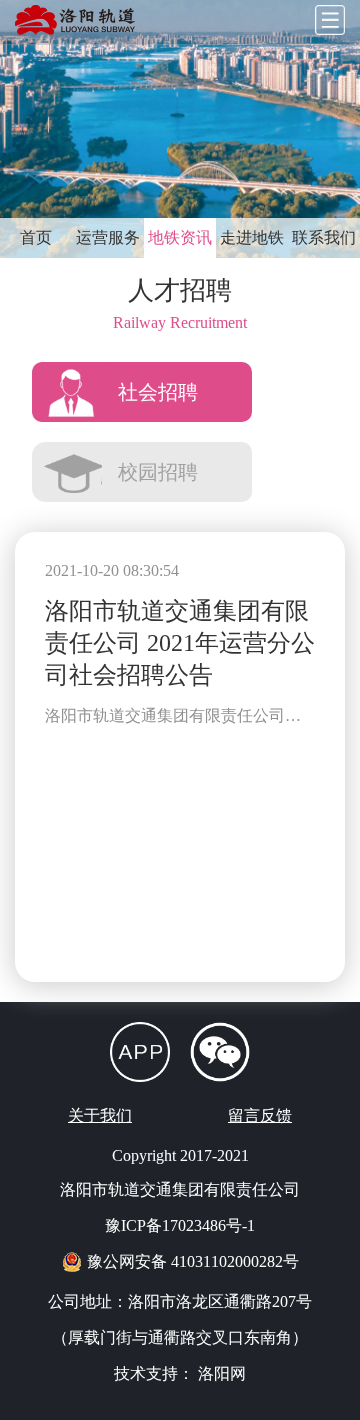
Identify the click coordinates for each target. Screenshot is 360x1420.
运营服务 (108, 237)
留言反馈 (260, 1115)
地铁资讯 (180, 237)
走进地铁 (252, 237)
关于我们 (100, 1115)
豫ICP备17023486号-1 (180, 1225)
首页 (36, 237)
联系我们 (324, 237)
